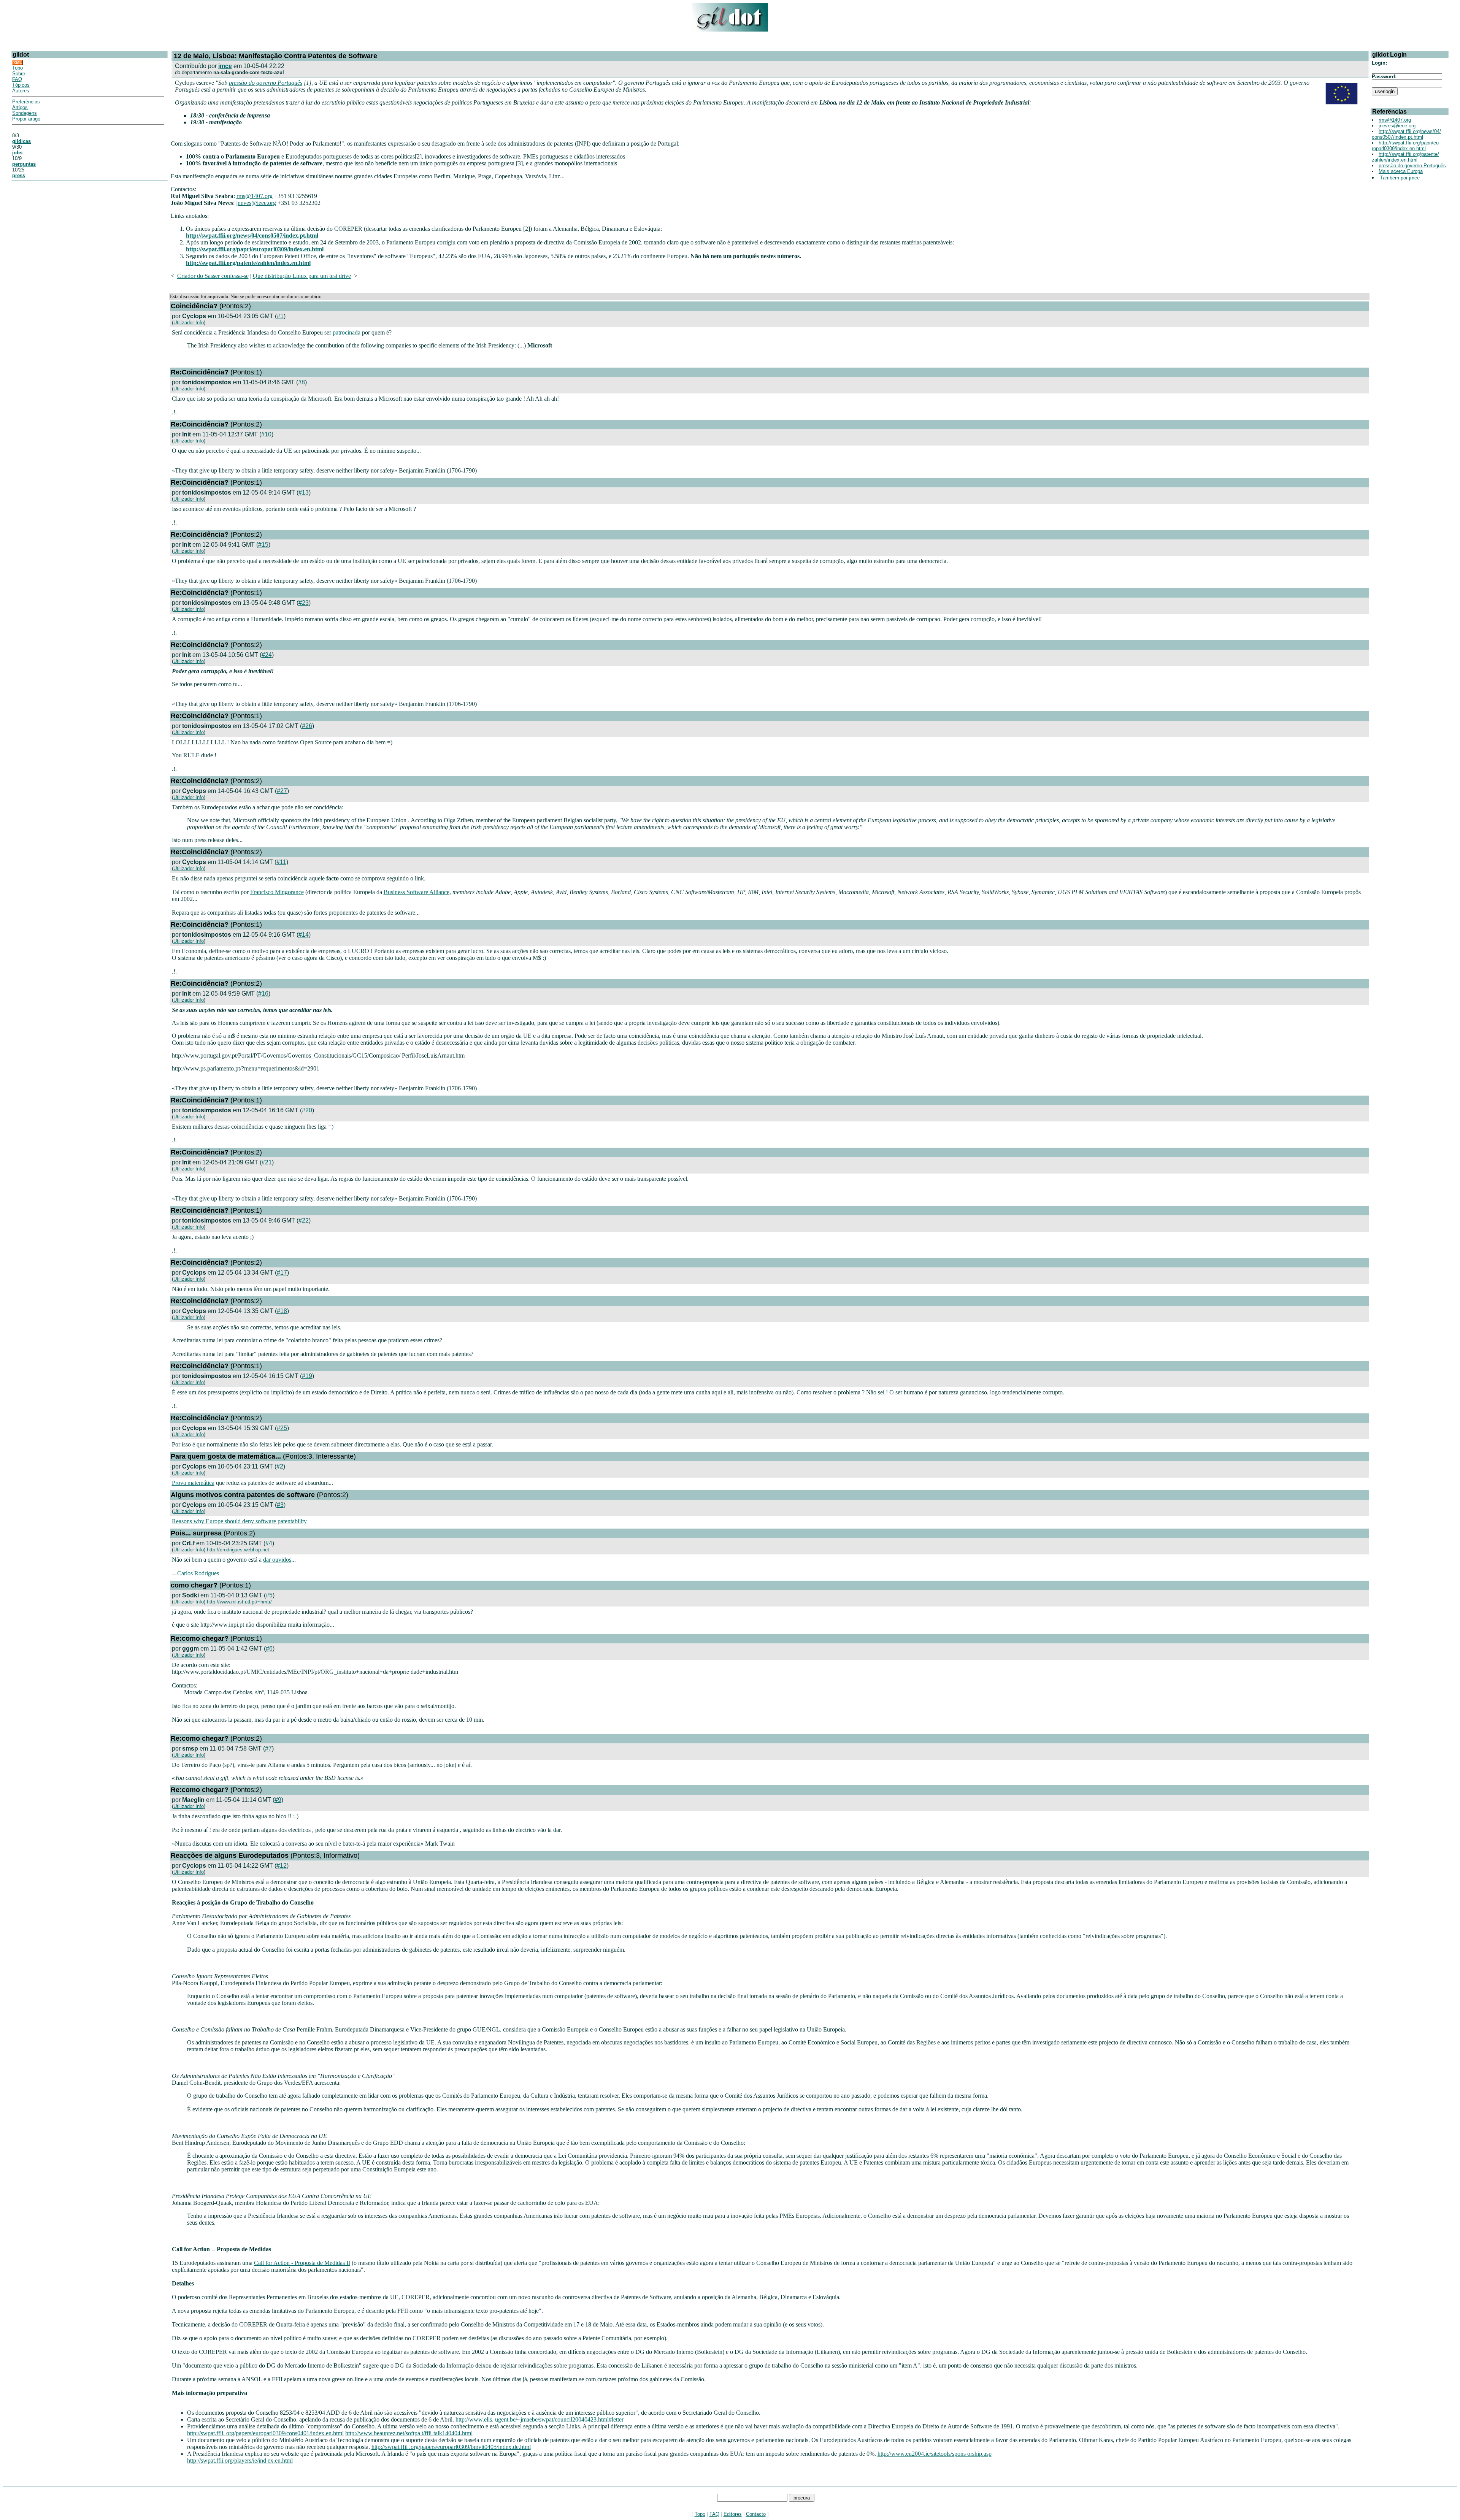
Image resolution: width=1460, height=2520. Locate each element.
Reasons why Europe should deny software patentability (239, 1521)
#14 (304, 935)
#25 (282, 1428)
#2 (280, 1466)
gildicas (21, 141)
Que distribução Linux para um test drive (302, 276)
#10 (266, 434)
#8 (302, 382)
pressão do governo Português (266, 83)
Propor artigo (26, 119)
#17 (282, 1273)
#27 (282, 791)
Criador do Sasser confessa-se (213, 276)
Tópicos (21, 85)
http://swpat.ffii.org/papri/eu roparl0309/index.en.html (1405, 146)
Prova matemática (193, 1483)
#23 (304, 603)
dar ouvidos (277, 1560)
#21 (267, 1162)
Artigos (20, 107)
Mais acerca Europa (1401, 171)
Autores (21, 91)
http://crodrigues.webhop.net (238, 1550)
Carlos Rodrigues (198, 1573)
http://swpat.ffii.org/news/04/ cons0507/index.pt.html (1406, 134)
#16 (263, 994)
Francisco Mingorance (277, 892)
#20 (307, 1110)
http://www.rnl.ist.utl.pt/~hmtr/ (239, 1602)
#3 (280, 1505)
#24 (267, 655)
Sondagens (25, 113)
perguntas (24, 164)
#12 (282, 1866)
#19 (307, 1376)
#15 (263, 545)
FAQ (17, 79)
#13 (304, 492)
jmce (225, 66)
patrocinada (347, 332)
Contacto (756, 2514)
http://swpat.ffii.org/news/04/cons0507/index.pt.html (252, 236)
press (19, 175)
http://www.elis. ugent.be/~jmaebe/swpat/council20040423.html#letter (540, 2419)
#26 (307, 726)
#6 (269, 1649)
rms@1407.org (255, 196)
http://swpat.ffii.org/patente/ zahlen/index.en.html (1405, 157)
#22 (304, 1220)
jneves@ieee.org (256, 203)
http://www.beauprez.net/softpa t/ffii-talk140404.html (409, 2433)
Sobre (19, 74)
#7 (268, 1748)
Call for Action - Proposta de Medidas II (302, 2263)
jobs (17, 153)
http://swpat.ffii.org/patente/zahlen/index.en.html (248, 263)
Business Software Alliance (417, 892)
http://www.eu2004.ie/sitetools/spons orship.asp (935, 2454)
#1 (280, 316)
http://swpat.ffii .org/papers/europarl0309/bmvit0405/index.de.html (451, 2447)
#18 (282, 1311)
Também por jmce (1400, 178)
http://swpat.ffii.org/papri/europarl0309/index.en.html (255, 249)
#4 (269, 1543)
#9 (278, 1800)
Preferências (26, 102)
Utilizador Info (189, 323)
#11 (281, 862)
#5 (269, 1595)
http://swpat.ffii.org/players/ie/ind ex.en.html (240, 2461)
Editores (733, 2514)
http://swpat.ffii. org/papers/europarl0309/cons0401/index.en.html (265, 2433)
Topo (17, 68)
